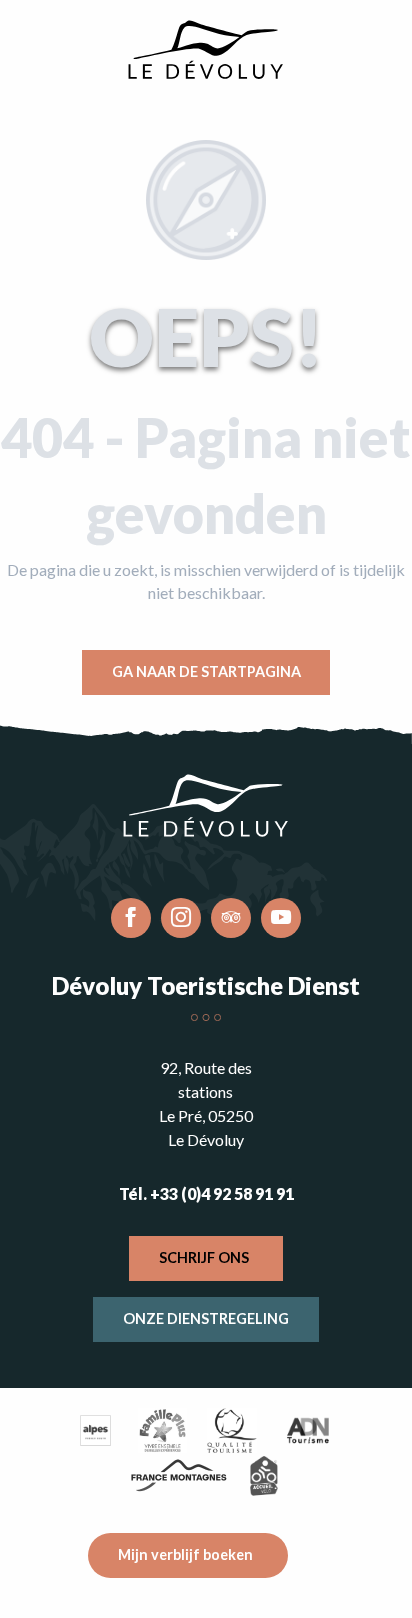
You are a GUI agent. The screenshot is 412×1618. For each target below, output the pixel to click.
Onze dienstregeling (206, 1318)
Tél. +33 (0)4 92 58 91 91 (206, 1193)
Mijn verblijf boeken (185, 1554)
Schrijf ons (204, 1257)
